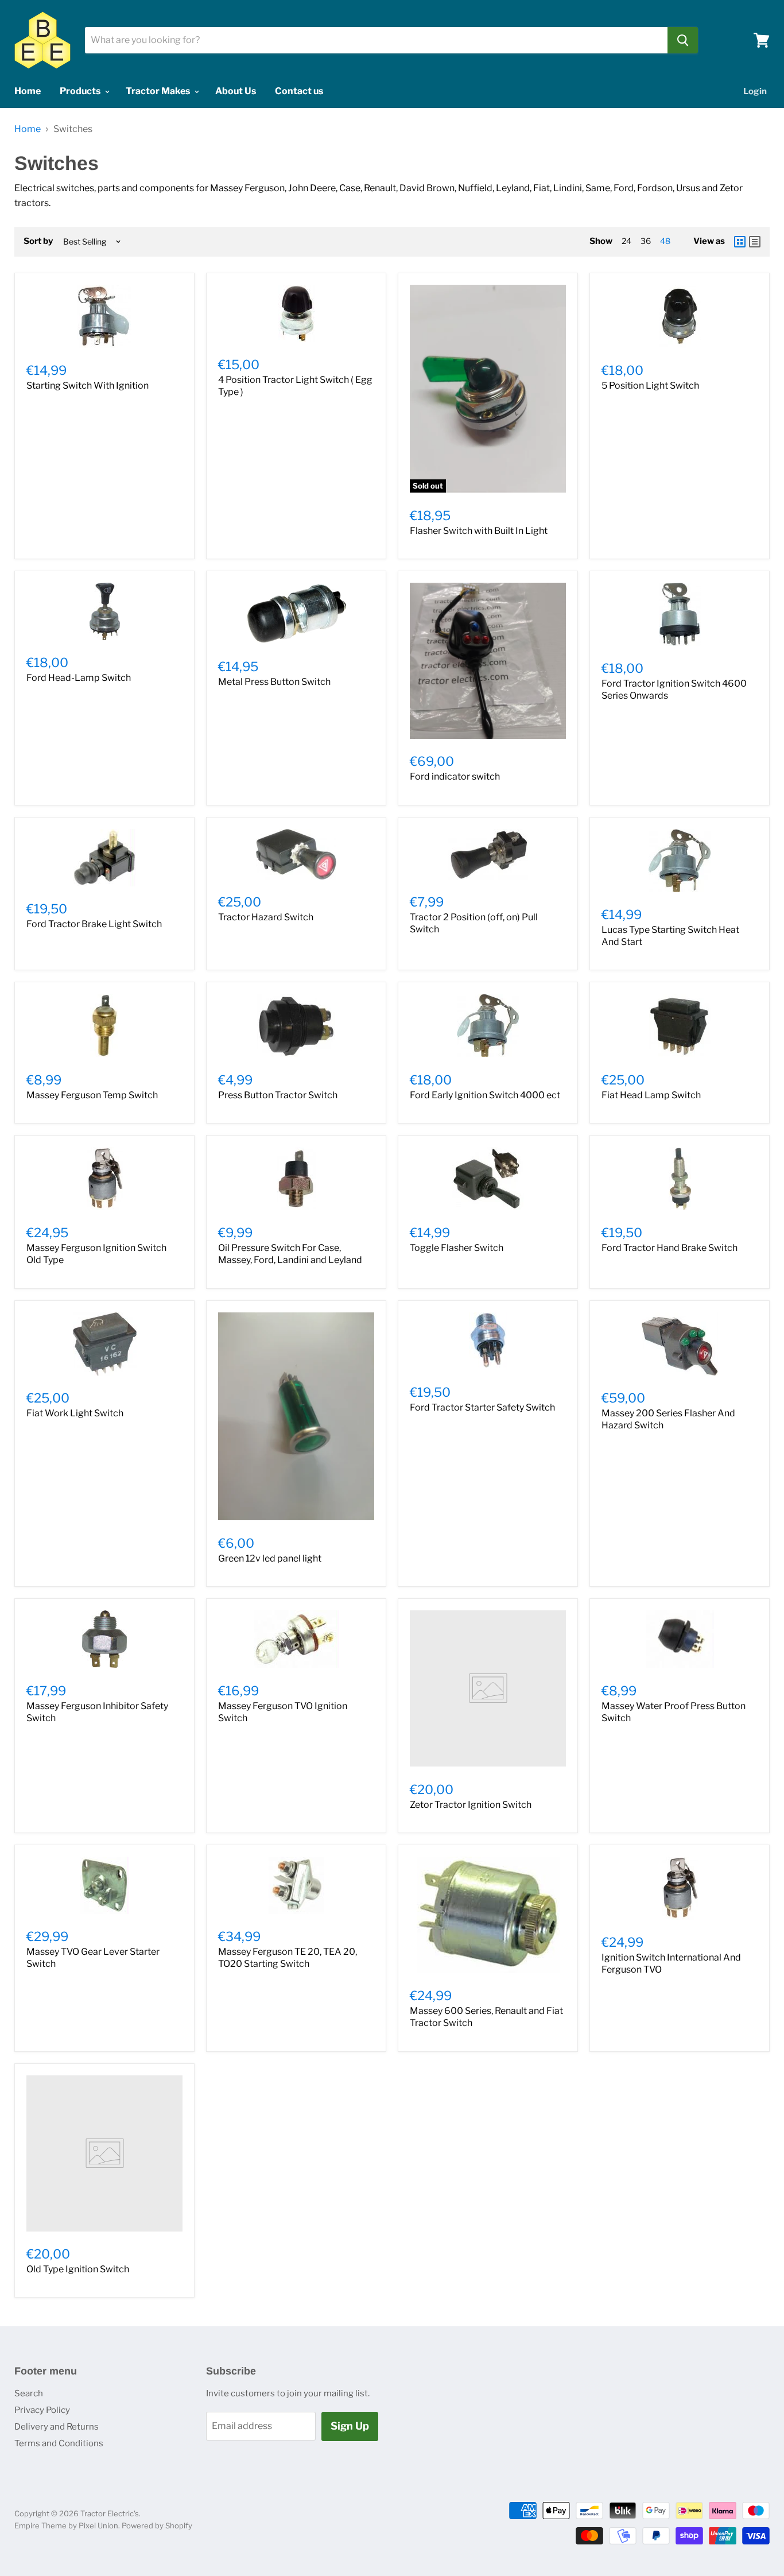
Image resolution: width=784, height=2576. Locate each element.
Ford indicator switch (455, 776)
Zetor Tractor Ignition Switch (471, 1805)
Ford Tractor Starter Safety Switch (482, 1407)
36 (646, 241)
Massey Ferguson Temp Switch (92, 1095)
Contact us (299, 91)
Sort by (38, 241)
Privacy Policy (42, 2410)
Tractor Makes (159, 91)
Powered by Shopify (157, 2525)
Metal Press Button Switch (274, 682)
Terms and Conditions (59, 2443)
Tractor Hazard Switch (266, 917)
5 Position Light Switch (650, 386)
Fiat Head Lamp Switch (651, 1095)
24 (626, 241)
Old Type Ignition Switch (78, 2269)
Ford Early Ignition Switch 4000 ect (485, 1095)
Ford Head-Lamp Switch (79, 678)
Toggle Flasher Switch (457, 1248)
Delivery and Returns (57, 2427)
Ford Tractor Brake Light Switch (94, 924)
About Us (236, 91)
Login (755, 91)
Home (28, 91)
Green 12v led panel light (270, 1558)
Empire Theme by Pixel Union (66, 2525)
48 (665, 241)
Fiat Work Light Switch (75, 1413)
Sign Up (350, 2426)
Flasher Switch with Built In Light (479, 531)
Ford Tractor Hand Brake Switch (669, 1248)
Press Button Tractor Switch (278, 1095)
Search (29, 2393)
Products (81, 91)
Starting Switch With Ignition (88, 386)
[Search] (683, 40)
